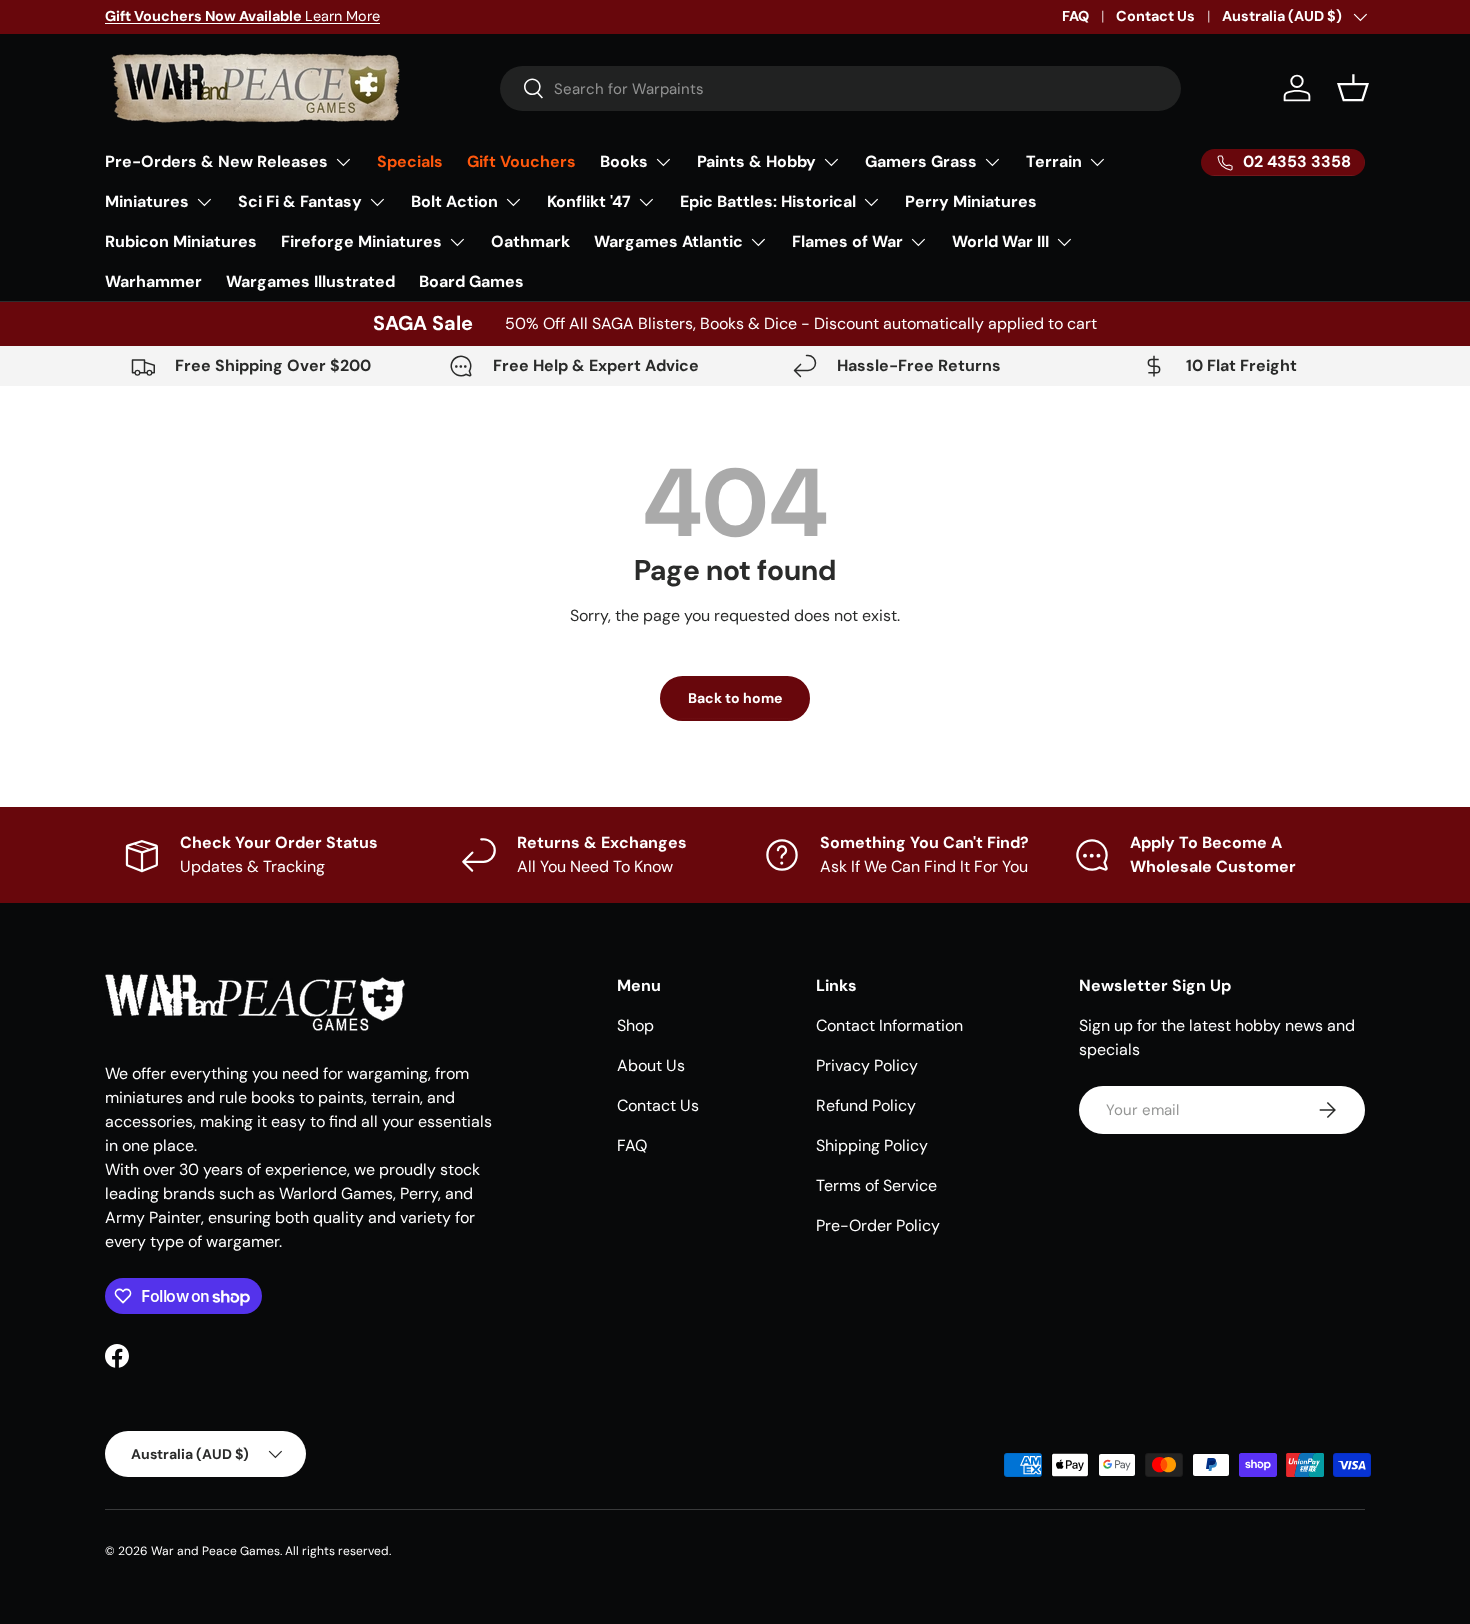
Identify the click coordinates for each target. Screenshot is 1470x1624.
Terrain (1054, 161)
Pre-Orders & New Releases (216, 161)
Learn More (242, 16)
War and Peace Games (215, 1551)
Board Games (471, 281)
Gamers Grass (921, 161)
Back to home (735, 698)
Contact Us (1155, 16)
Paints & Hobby (756, 161)
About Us (651, 1065)
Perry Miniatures (971, 201)
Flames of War (847, 241)
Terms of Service (876, 1185)
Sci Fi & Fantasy (300, 201)
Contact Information (889, 1025)
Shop (635, 1025)
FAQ (1075, 16)
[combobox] (840, 88)
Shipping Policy (872, 1145)
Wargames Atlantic (668, 241)
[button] (1353, 88)
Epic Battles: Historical (768, 201)
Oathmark (530, 241)
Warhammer (153, 281)
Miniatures (147, 201)
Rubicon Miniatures (181, 241)
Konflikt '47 (589, 201)
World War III (1000, 241)
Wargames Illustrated (310, 281)
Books (624, 161)
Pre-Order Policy (878, 1225)
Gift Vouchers (521, 161)
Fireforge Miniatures (361, 241)
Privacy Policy (867, 1065)
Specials (410, 161)
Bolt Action (454, 201)
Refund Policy (866, 1105)
